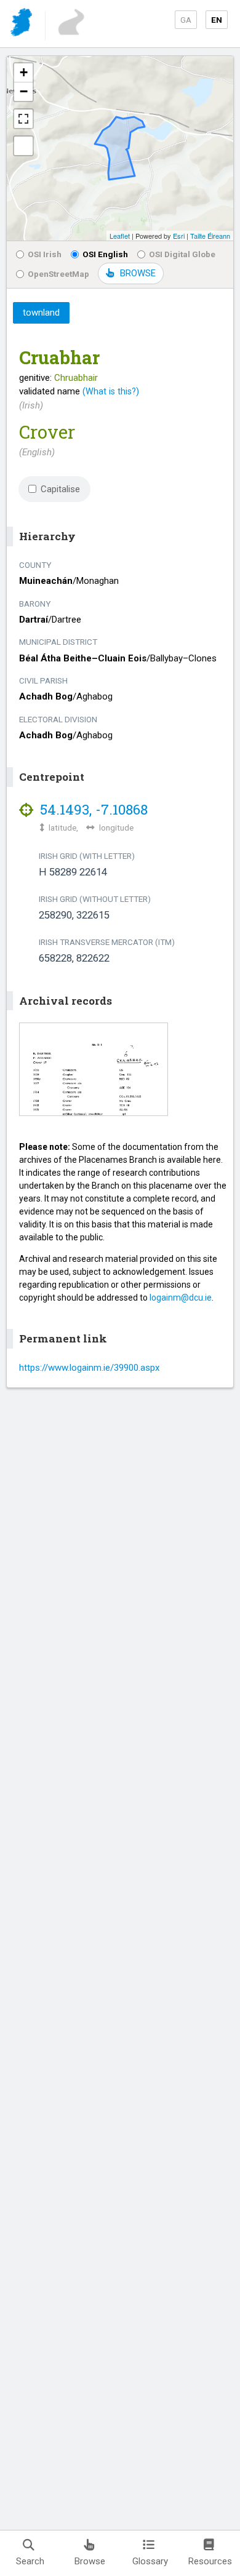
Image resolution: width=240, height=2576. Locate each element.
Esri (179, 236)
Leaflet (120, 236)
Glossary (150, 2561)
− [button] (24, 91)
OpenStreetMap (58, 274)
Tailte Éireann (210, 236)
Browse (90, 2561)
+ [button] (24, 72)
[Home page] (22, 24)
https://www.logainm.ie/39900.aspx (89, 1368)
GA (186, 20)
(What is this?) (111, 391)
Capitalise (60, 489)
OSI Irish (45, 254)
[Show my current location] (23, 146)
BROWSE (138, 273)
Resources (210, 2561)
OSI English (105, 254)
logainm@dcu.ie (181, 1298)
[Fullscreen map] (23, 119)
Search (30, 2561)
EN (217, 20)
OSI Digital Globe (182, 254)
